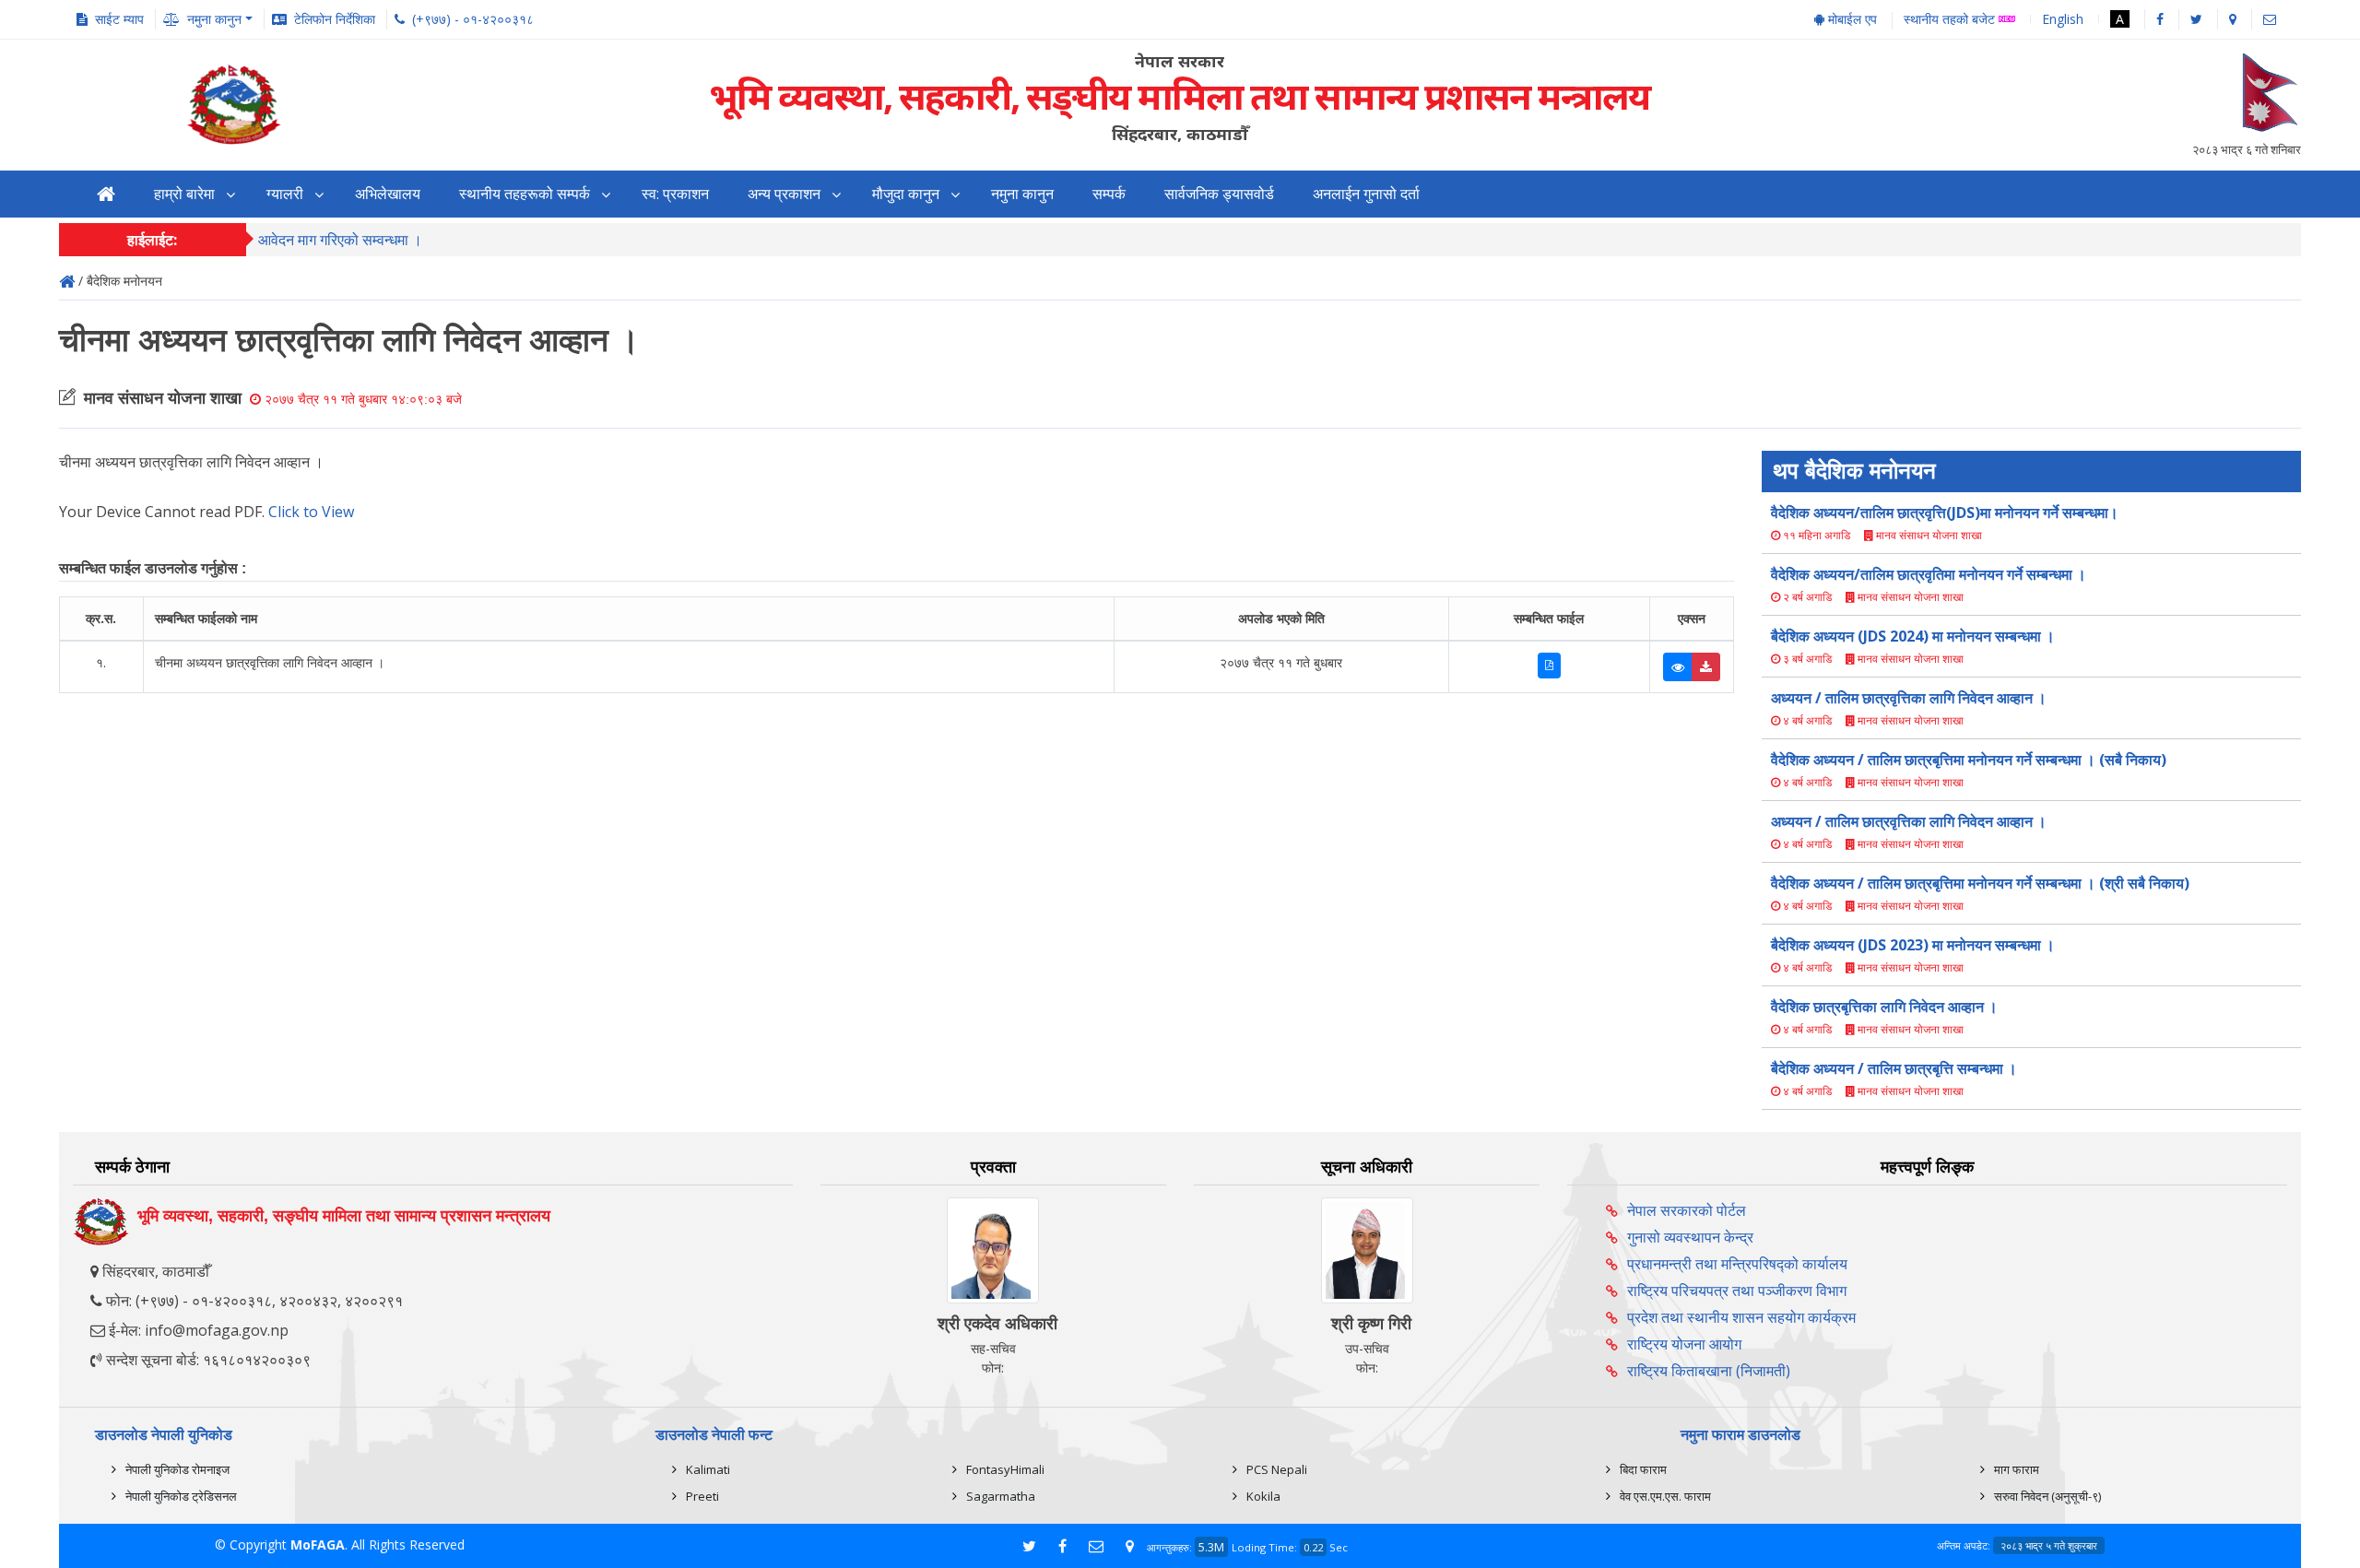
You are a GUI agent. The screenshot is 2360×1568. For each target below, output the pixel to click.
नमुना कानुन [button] (214, 19)
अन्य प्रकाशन (784, 194)
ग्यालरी (285, 194)
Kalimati (708, 1469)
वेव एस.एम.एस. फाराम (1665, 1496)
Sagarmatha (1001, 1496)
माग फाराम (2017, 1469)
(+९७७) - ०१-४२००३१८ (473, 19)
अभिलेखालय (388, 194)
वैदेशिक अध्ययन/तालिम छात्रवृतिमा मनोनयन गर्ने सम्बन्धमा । (1929, 574)
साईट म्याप (119, 19)
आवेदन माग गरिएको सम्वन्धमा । (340, 240)
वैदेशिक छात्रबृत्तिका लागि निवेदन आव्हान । (1884, 1007)
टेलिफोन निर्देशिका (335, 19)
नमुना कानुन (1022, 194)
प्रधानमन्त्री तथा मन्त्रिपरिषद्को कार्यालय (1737, 1264)
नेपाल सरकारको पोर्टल (1687, 1210)
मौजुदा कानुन (906, 194)
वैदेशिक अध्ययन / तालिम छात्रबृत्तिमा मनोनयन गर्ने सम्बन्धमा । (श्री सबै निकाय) (1980, 883)
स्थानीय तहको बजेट (1951, 20)
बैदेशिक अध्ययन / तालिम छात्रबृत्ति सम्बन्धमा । (1894, 1068)
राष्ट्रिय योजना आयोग (1684, 1344)
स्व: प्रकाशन (675, 194)
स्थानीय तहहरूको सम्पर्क (525, 194)
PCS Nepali (1277, 1469)
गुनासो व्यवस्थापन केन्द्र (1690, 1237)
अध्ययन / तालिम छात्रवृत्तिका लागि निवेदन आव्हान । (1909, 698)
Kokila (1263, 1496)
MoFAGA (318, 1544)
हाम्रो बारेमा (184, 194)
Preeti (702, 1496)
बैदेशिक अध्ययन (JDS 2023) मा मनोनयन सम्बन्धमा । (1913, 945)
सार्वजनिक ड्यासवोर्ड (1219, 194)
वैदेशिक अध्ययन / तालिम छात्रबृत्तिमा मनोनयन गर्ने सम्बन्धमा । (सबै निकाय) (1969, 760)
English (2063, 19)
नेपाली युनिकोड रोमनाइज (177, 1469)
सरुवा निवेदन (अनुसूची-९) (2047, 1496)
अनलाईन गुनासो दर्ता (1366, 194)
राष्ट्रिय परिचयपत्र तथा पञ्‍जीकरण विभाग (1737, 1291)
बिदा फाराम (1643, 1469)
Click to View (311, 512)
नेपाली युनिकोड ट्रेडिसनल (181, 1496)
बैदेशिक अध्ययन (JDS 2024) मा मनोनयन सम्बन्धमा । (1913, 636)
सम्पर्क (1109, 194)
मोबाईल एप (1851, 19)
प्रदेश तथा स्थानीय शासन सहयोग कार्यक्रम (1741, 1317)
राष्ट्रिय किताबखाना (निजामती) (1709, 1371)
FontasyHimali (1005, 1469)
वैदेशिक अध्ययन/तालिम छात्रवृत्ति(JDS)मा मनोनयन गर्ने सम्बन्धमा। (1945, 513)
